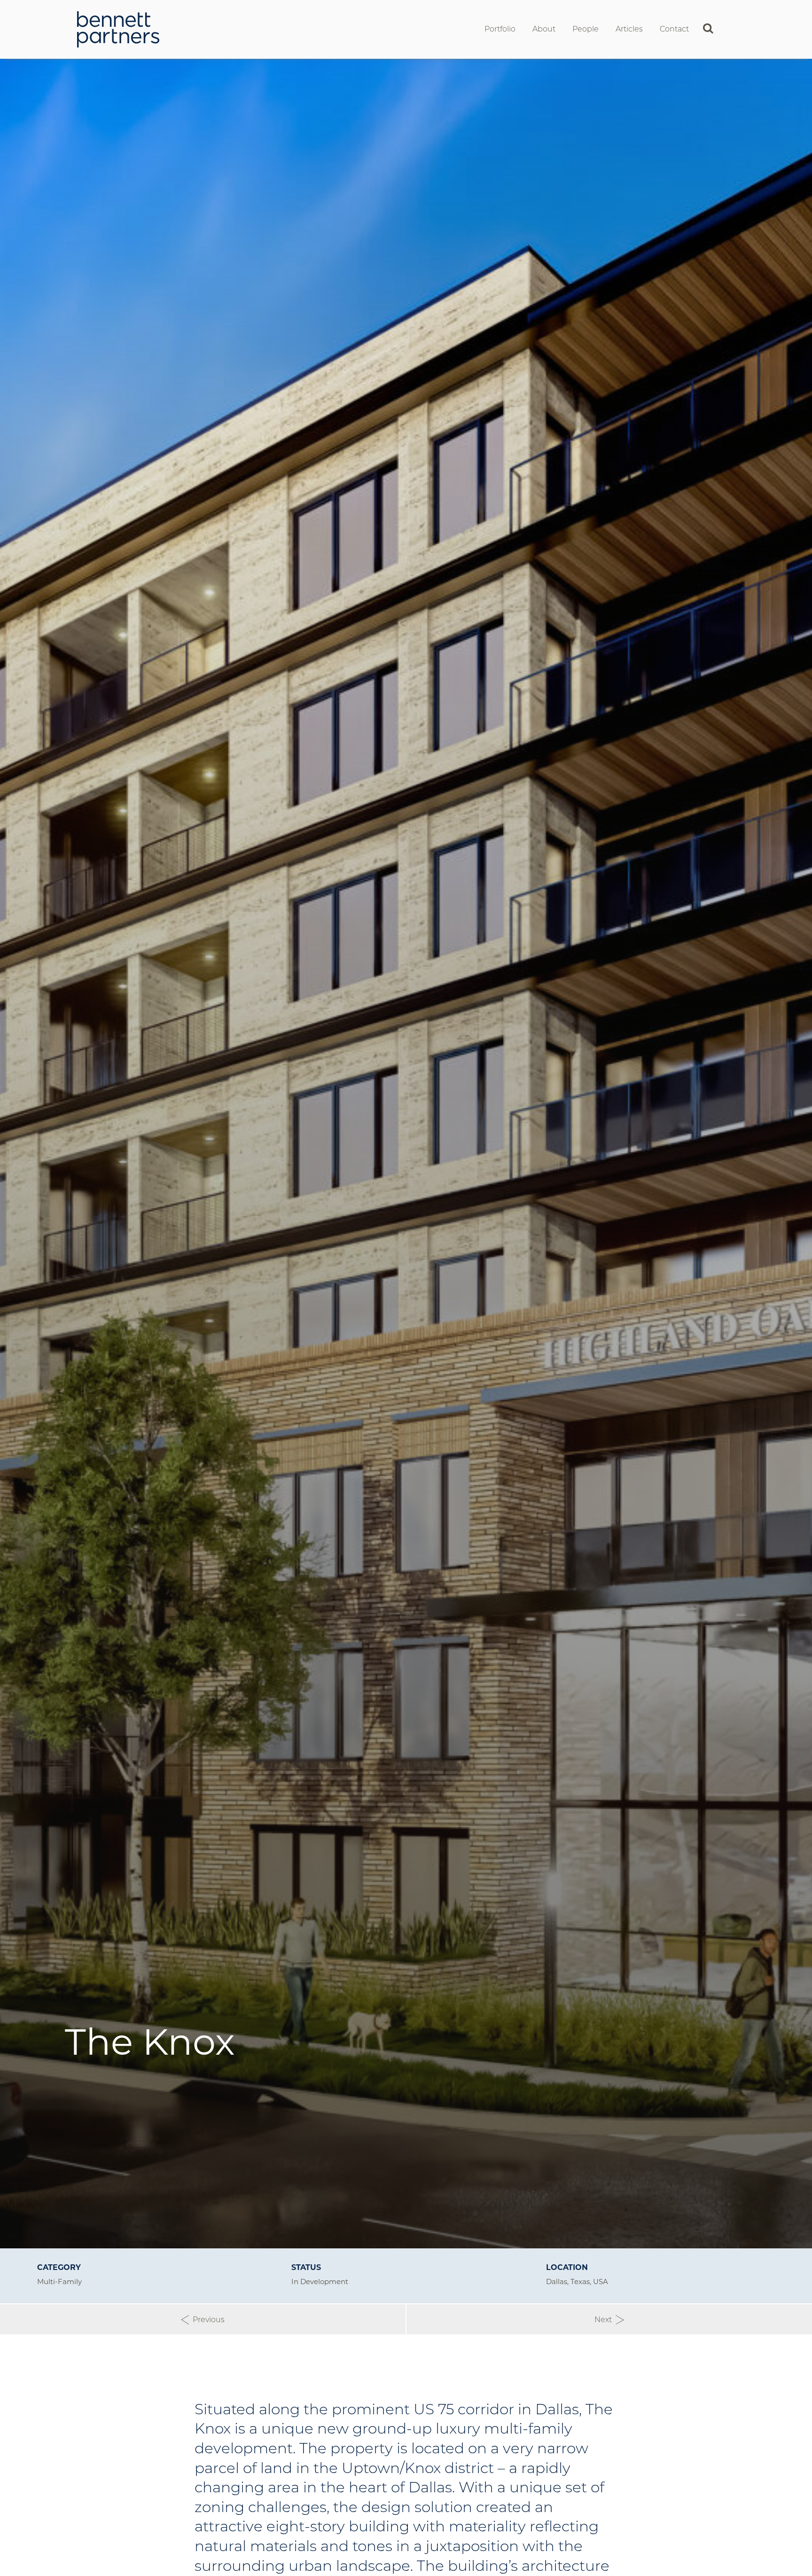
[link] (118, 28)
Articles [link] (629, 29)
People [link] (586, 29)
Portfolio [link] (500, 29)
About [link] (544, 29)
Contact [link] (674, 29)
